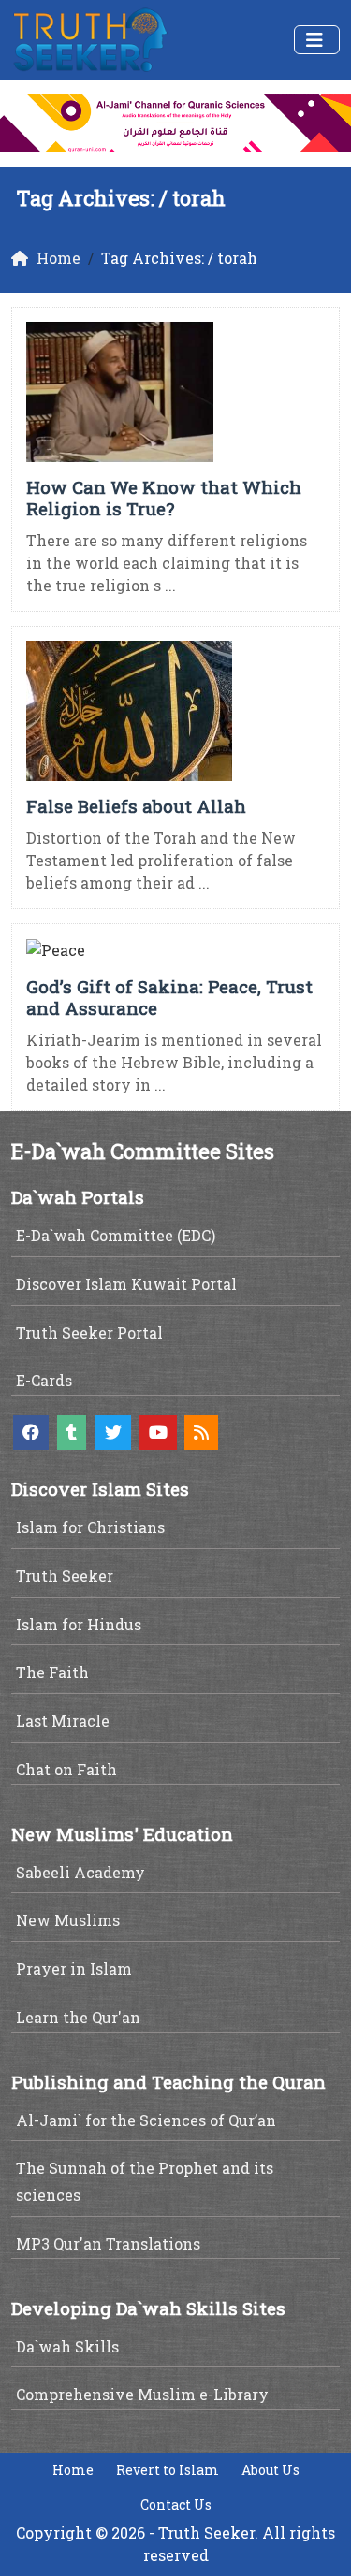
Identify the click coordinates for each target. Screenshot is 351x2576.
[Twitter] (113, 1433)
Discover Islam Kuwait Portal (126, 1284)
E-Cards (44, 1380)
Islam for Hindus (79, 1624)
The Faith (52, 1672)
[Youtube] (158, 1433)
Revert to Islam (168, 2470)
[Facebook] (31, 1433)
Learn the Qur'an (78, 2017)
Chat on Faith (66, 1769)
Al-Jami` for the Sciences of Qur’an (146, 2120)
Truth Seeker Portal (89, 1332)
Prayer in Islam (74, 1968)
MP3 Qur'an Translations (108, 2243)
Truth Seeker (65, 1576)
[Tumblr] (72, 1433)
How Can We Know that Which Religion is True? (164, 498)
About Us (271, 2470)
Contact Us (176, 2504)
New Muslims (68, 1920)
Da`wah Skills (67, 2346)
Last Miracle (63, 1721)
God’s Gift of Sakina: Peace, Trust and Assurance (169, 997)
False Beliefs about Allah (136, 806)
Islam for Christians (90, 1527)
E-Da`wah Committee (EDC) (116, 1235)
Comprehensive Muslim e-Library (142, 2394)
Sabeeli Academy (80, 1872)
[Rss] (201, 1433)
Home (73, 2470)
